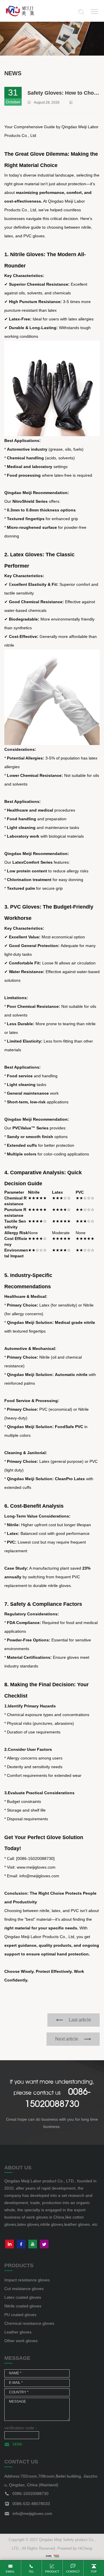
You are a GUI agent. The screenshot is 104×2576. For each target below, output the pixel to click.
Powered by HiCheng (75, 2548)
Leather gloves (18, 2332)
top (94, 2572)
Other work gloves (21, 2341)
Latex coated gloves (23, 2297)
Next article (67, 2039)
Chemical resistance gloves (29, 2323)
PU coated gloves (20, 2315)
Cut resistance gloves (24, 2289)
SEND (17, 2444)
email (10, 2572)
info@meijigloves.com (32, 2513)
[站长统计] (52, 2556)
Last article (80, 2020)
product (52, 2572)
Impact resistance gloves (27, 2280)
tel (31, 2572)
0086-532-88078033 (31, 2504)
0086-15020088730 (30, 2494)
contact (73, 2572)
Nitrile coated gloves (23, 2306)
